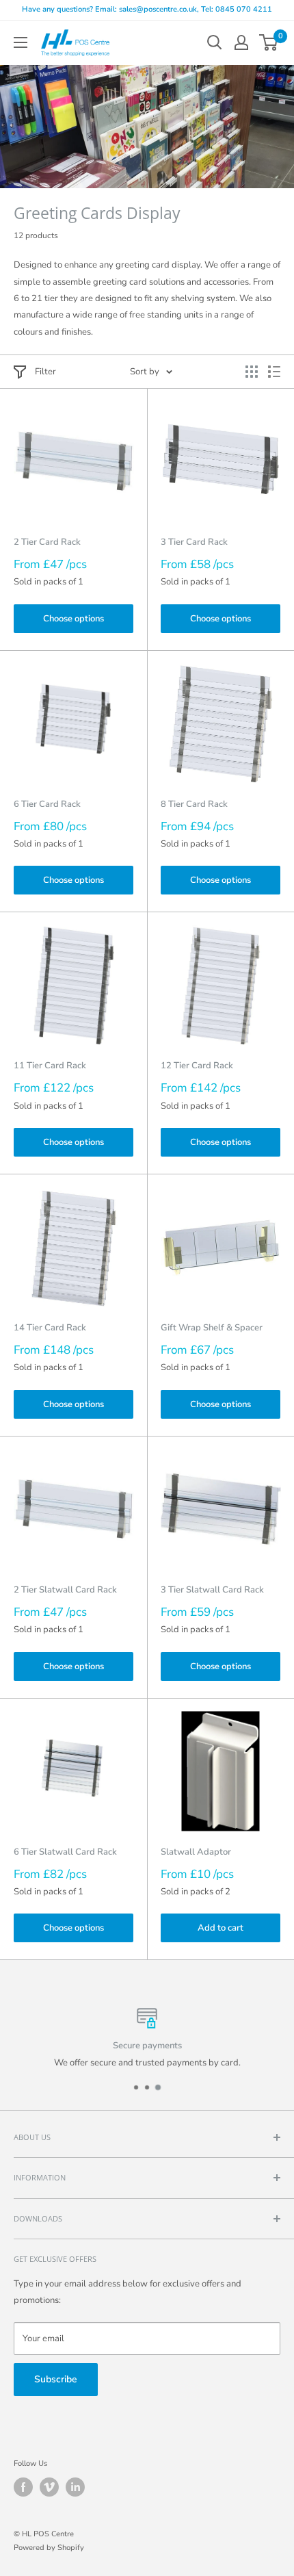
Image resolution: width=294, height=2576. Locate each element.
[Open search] (215, 42)
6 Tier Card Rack (47, 804)
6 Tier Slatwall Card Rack (65, 1852)
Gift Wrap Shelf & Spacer (212, 1328)
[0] (269, 42)
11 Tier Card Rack (50, 1066)
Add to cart (220, 1928)
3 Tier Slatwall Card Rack (212, 1590)
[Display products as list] (274, 372)
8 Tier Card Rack (194, 804)
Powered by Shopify (49, 2548)
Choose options (73, 619)
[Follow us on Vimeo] (49, 2487)
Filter (45, 372)
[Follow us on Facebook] (23, 2487)
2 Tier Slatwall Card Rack (65, 1590)
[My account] (241, 42)
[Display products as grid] (252, 372)
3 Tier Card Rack (194, 542)
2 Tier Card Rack (47, 542)
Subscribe (56, 2379)
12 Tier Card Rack (197, 1066)
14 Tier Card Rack (50, 1328)
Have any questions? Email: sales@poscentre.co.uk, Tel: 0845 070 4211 (147, 9)
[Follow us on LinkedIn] (75, 2487)
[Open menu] (21, 42)
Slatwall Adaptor (196, 1852)
